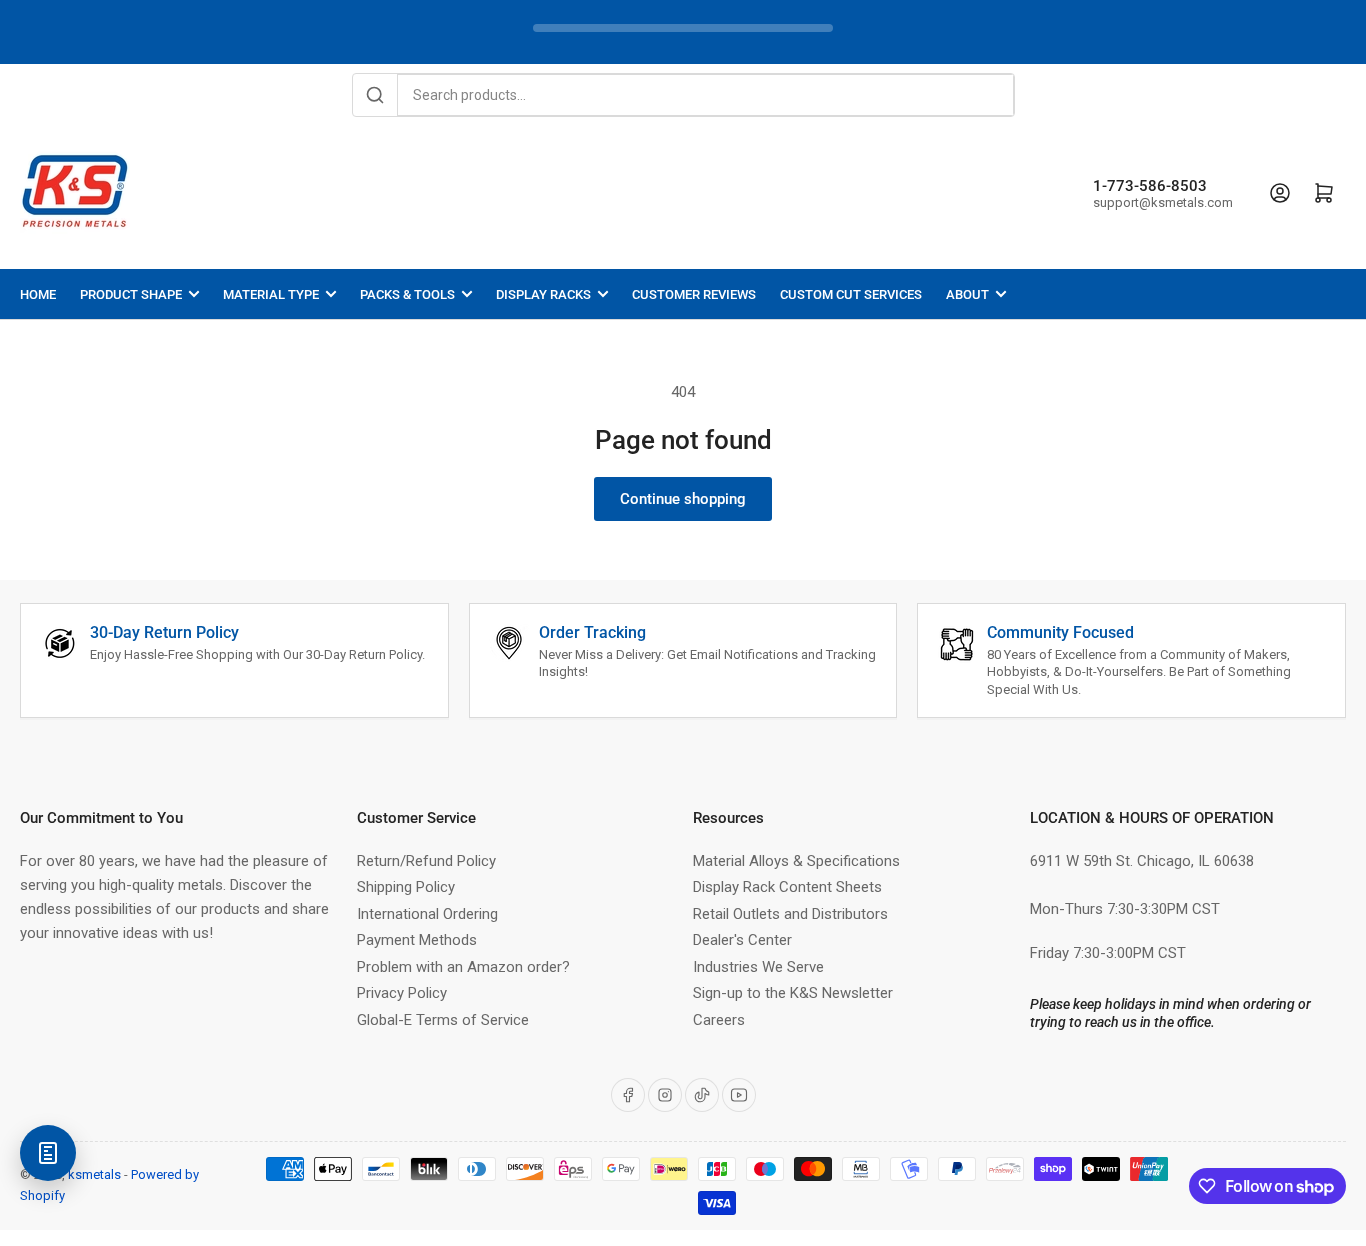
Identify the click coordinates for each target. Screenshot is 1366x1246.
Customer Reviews (694, 294)
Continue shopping (683, 499)
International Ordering (427, 914)
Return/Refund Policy (426, 861)
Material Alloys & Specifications (796, 861)
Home (38, 294)
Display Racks (543, 294)
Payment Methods (417, 940)
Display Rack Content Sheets (787, 887)
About (967, 294)
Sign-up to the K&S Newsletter (793, 993)
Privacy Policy (402, 993)
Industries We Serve (758, 967)
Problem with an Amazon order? (463, 967)
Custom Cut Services (851, 294)
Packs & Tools (407, 294)
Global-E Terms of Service (443, 1020)
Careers (719, 1020)
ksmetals (94, 1174)
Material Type (271, 294)
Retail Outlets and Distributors (790, 914)
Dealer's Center (742, 940)
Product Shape (131, 294)
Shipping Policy (406, 887)
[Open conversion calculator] (48, 1153)
